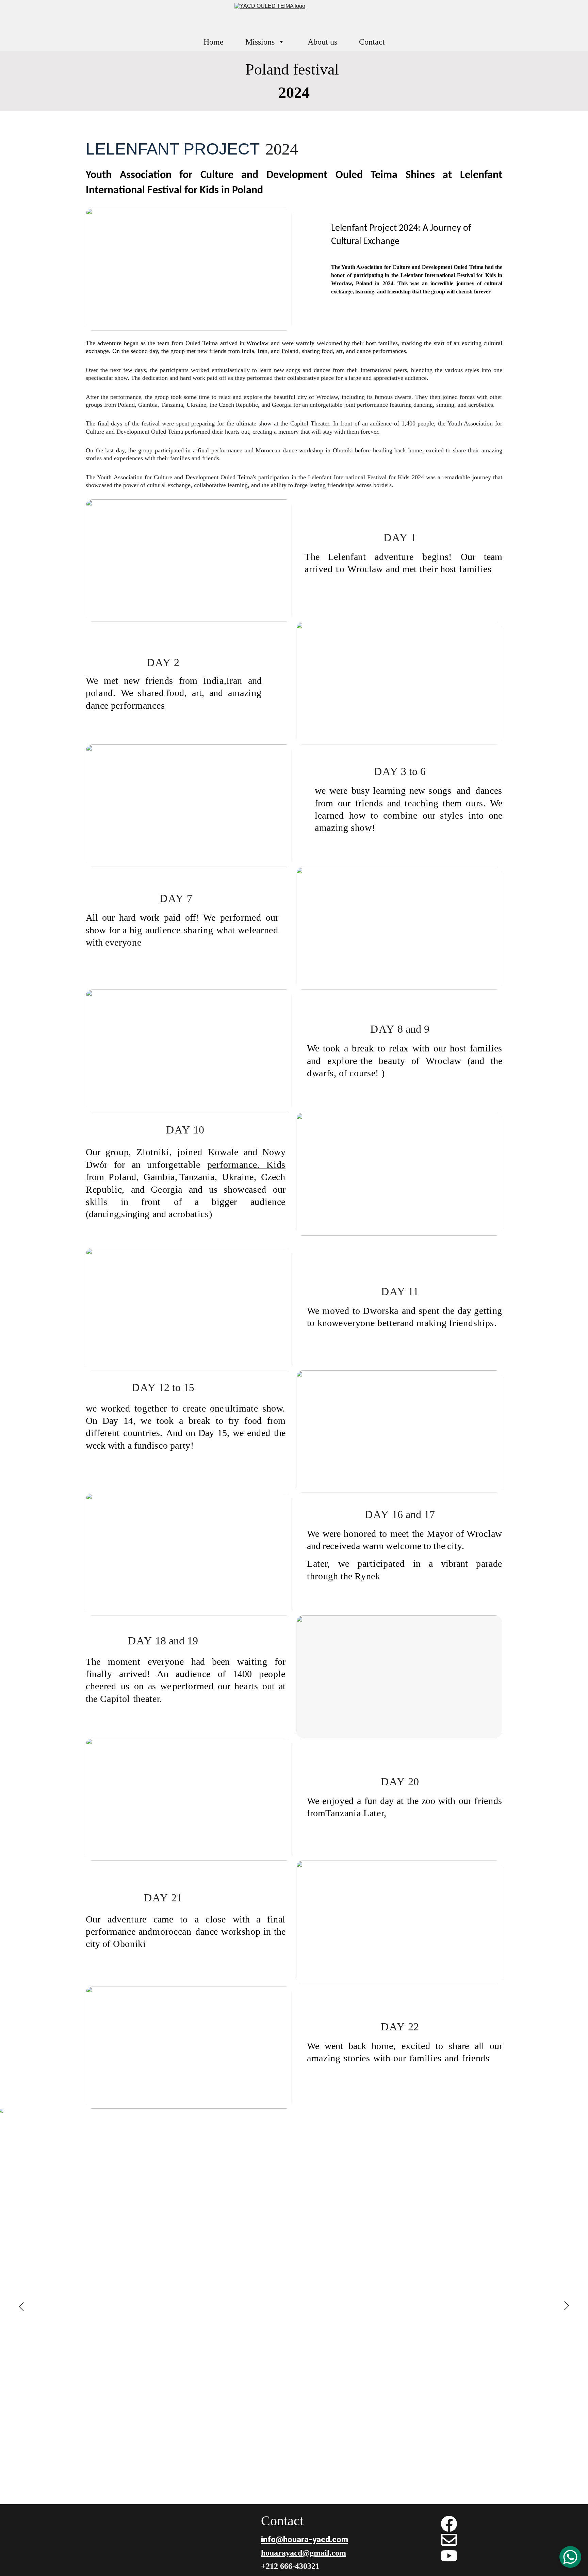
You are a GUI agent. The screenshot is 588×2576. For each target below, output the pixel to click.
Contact (372, 42)
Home (214, 42)
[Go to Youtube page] (449, 2556)
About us (322, 42)
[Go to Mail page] (449, 2540)
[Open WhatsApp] (570, 2557)
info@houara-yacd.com (305, 2540)
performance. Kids (246, 1165)
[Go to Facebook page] (449, 2524)
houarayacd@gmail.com (304, 2553)
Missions (260, 42)
